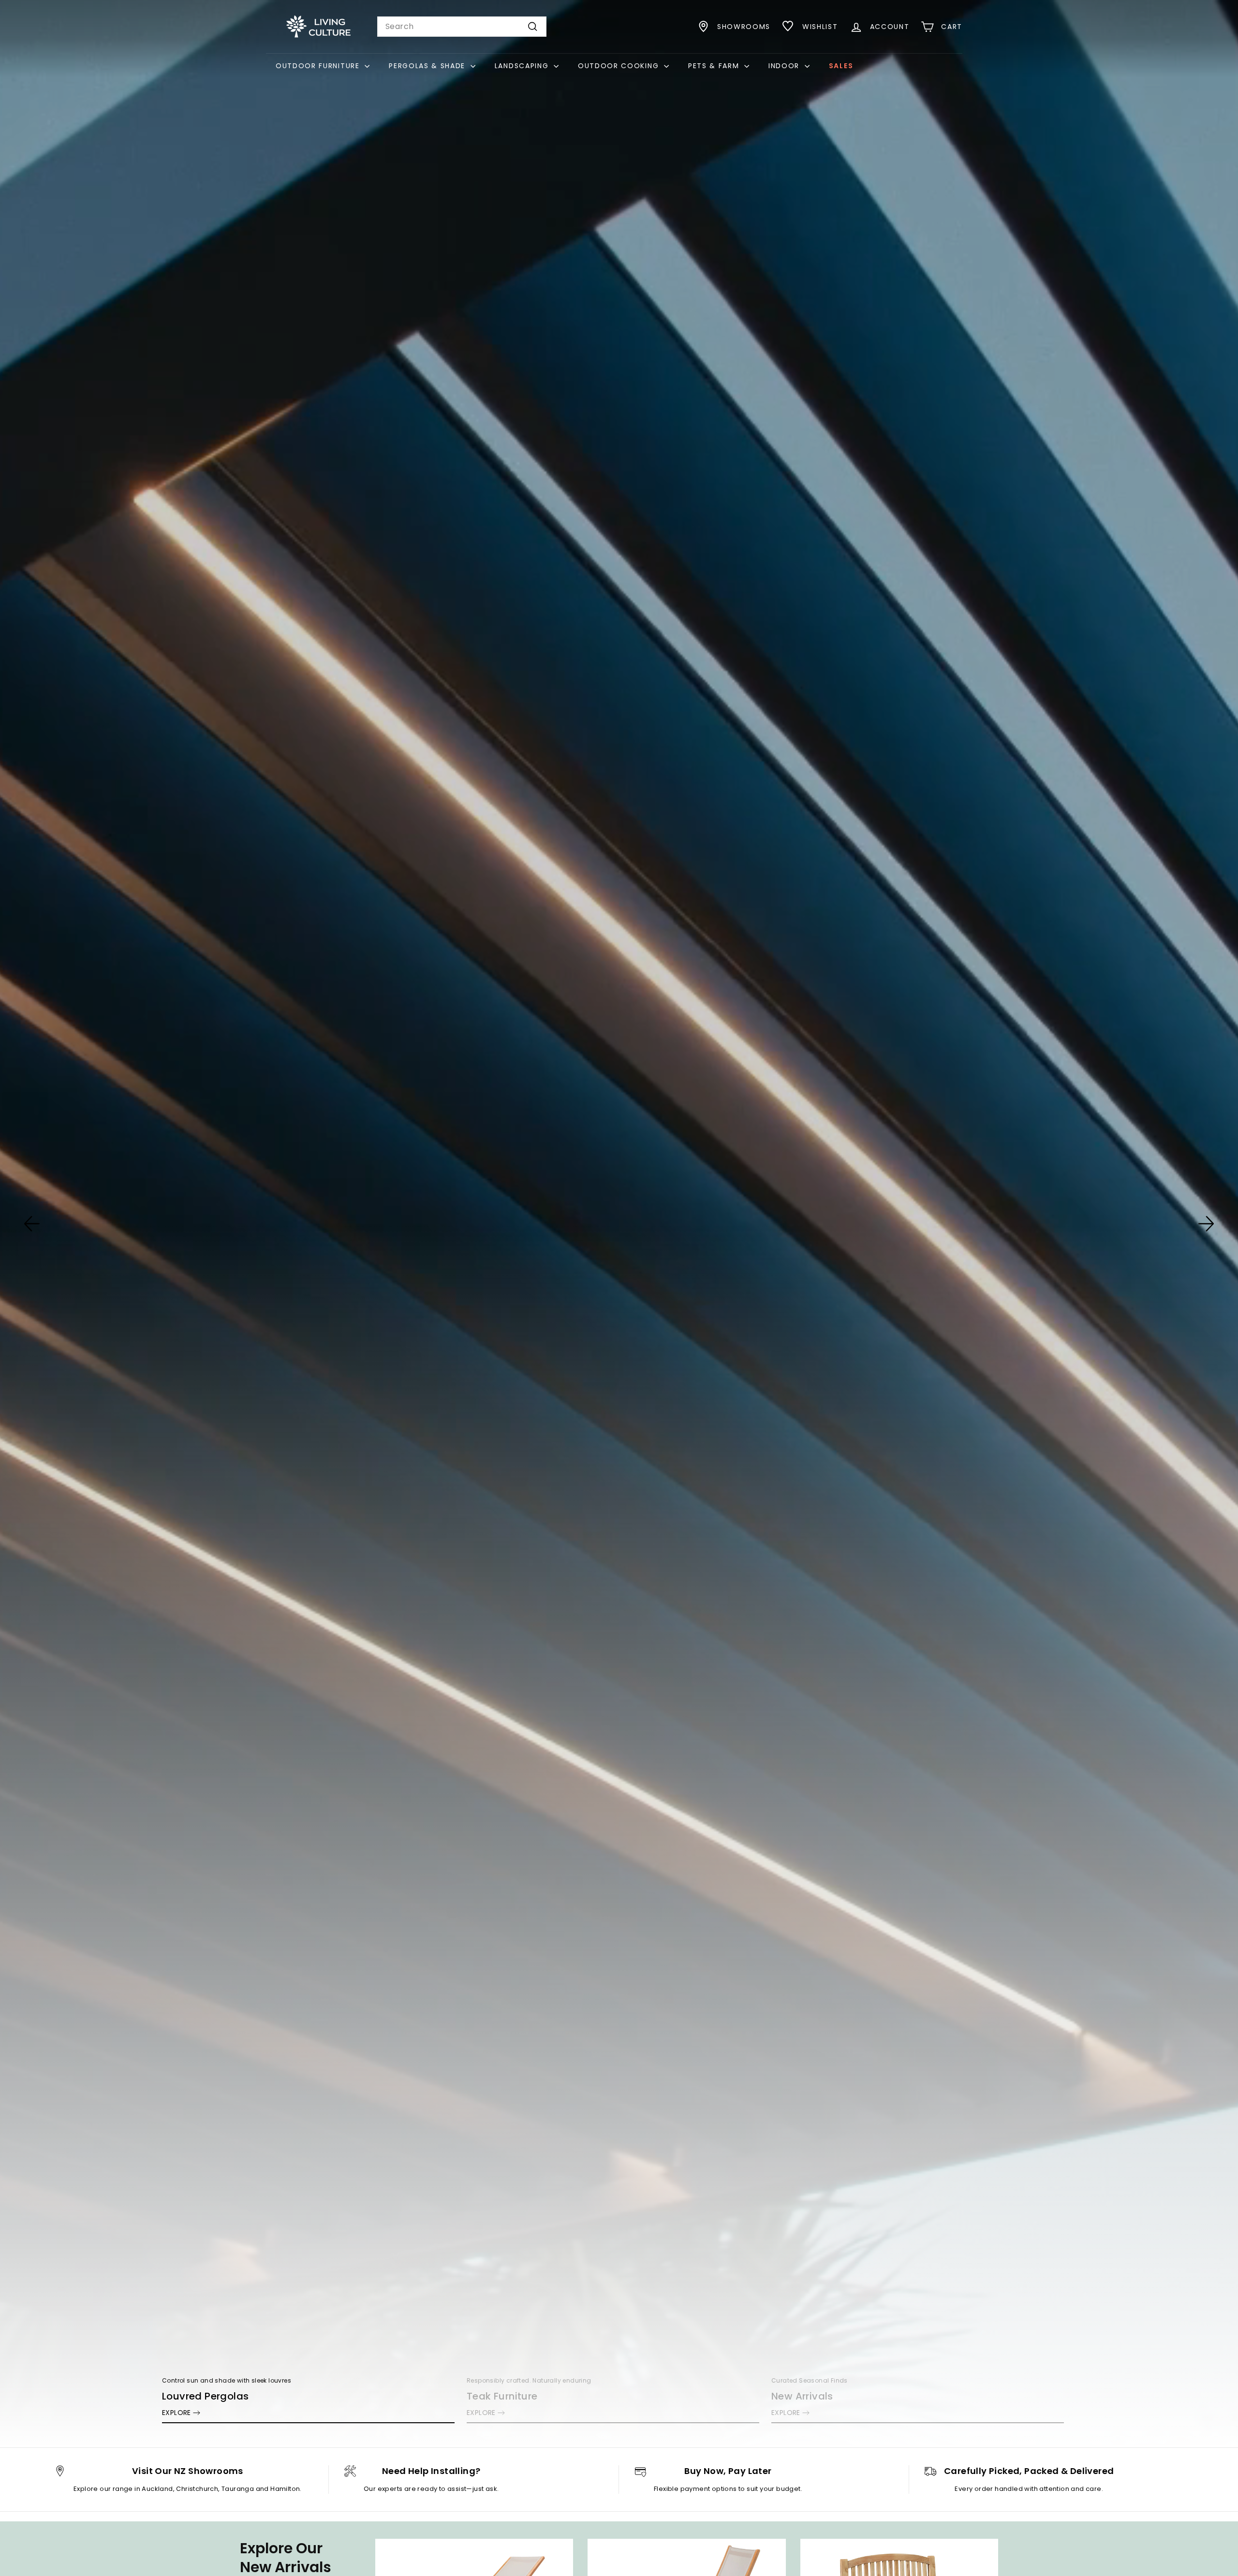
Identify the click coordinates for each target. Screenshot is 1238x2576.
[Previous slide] (32, 1224)
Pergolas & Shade (428, 66)
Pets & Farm (715, 66)
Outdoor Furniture (319, 66)
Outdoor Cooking (620, 66)
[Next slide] (1206, 1224)
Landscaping (523, 66)
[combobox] (462, 27)
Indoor (785, 66)
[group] (619, 1224)
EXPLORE (177, 2413)
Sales (841, 66)
